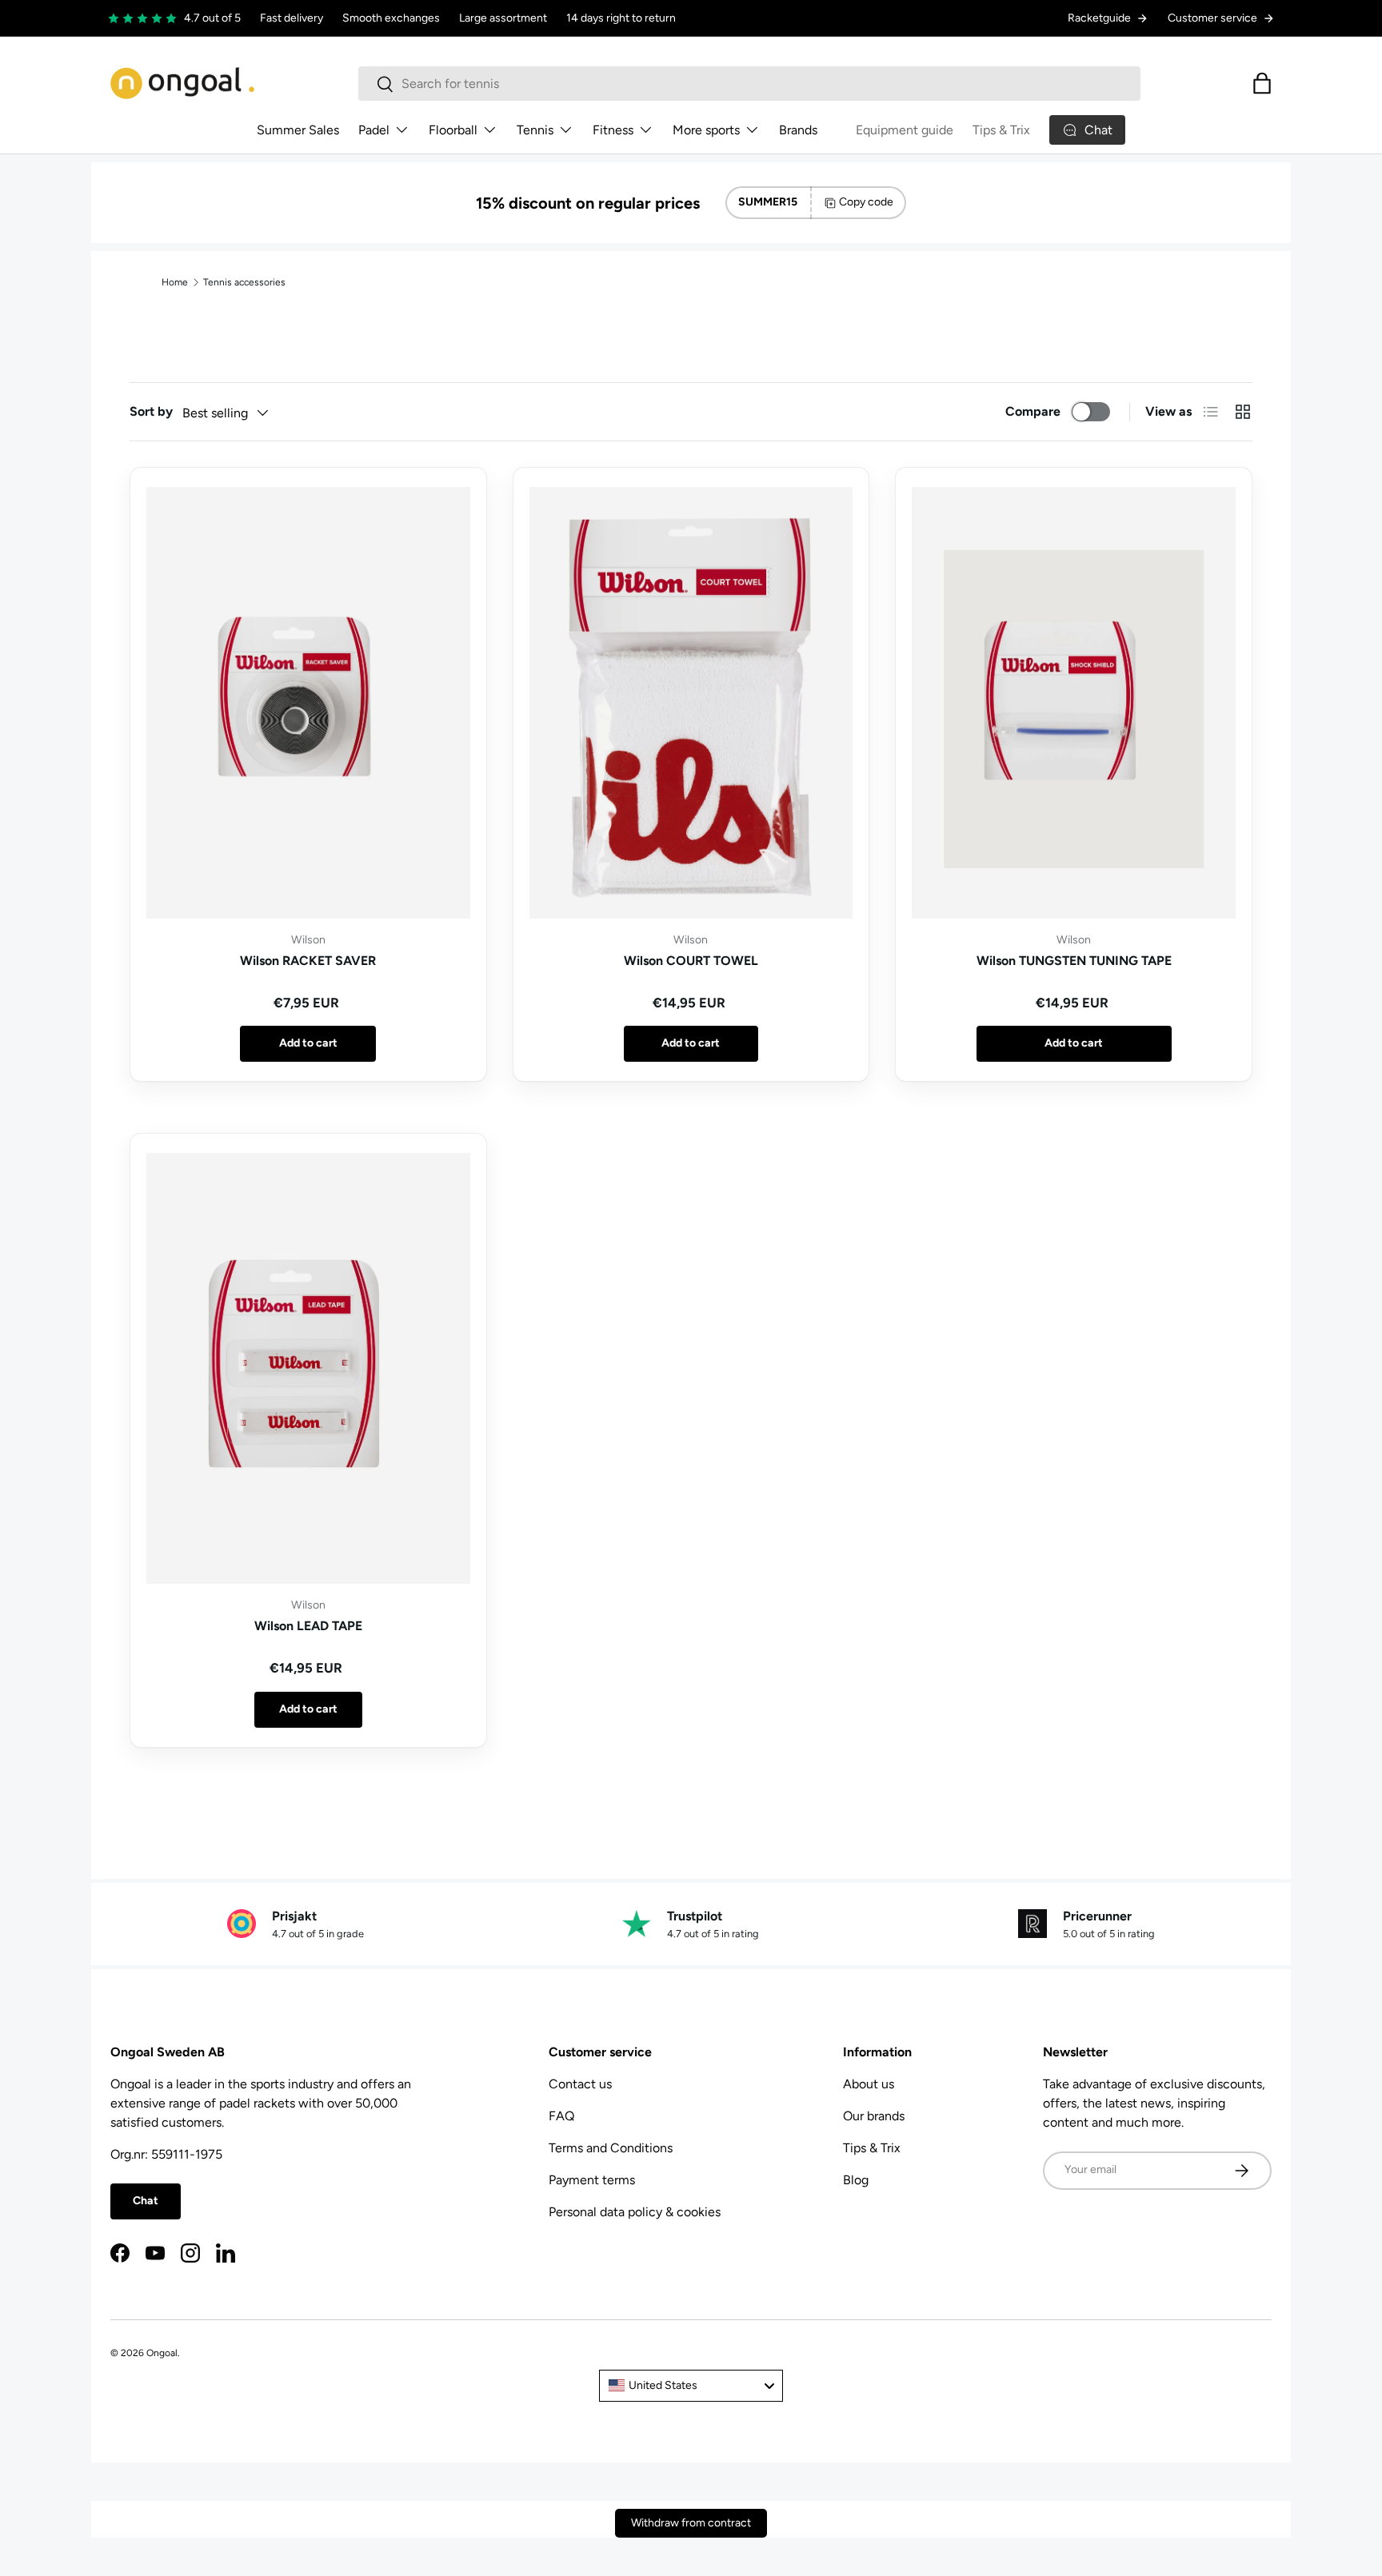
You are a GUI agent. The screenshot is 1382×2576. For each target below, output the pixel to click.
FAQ (561, 2116)
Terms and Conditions (611, 2148)
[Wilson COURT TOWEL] (691, 703)
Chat (146, 2201)
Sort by (151, 411)
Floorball (453, 130)
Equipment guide (905, 130)
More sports (706, 130)
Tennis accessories (244, 282)
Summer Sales (298, 130)
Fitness (613, 130)
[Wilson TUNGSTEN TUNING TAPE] (1074, 703)
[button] (1262, 83)
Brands (798, 130)
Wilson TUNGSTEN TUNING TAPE (1074, 961)
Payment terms (592, 2180)
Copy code (866, 202)
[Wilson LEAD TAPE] (308, 1369)
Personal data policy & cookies (635, 2212)
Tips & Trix (1001, 130)
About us (869, 2084)
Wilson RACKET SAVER (308, 961)
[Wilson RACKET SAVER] (308, 703)
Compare (1033, 411)
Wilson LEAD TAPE (308, 1626)
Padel (374, 130)
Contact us (580, 2084)
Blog (856, 2180)
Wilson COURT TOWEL (691, 961)
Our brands (874, 2116)
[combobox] (749, 84)
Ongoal (162, 2353)
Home (175, 282)
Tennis (535, 130)
